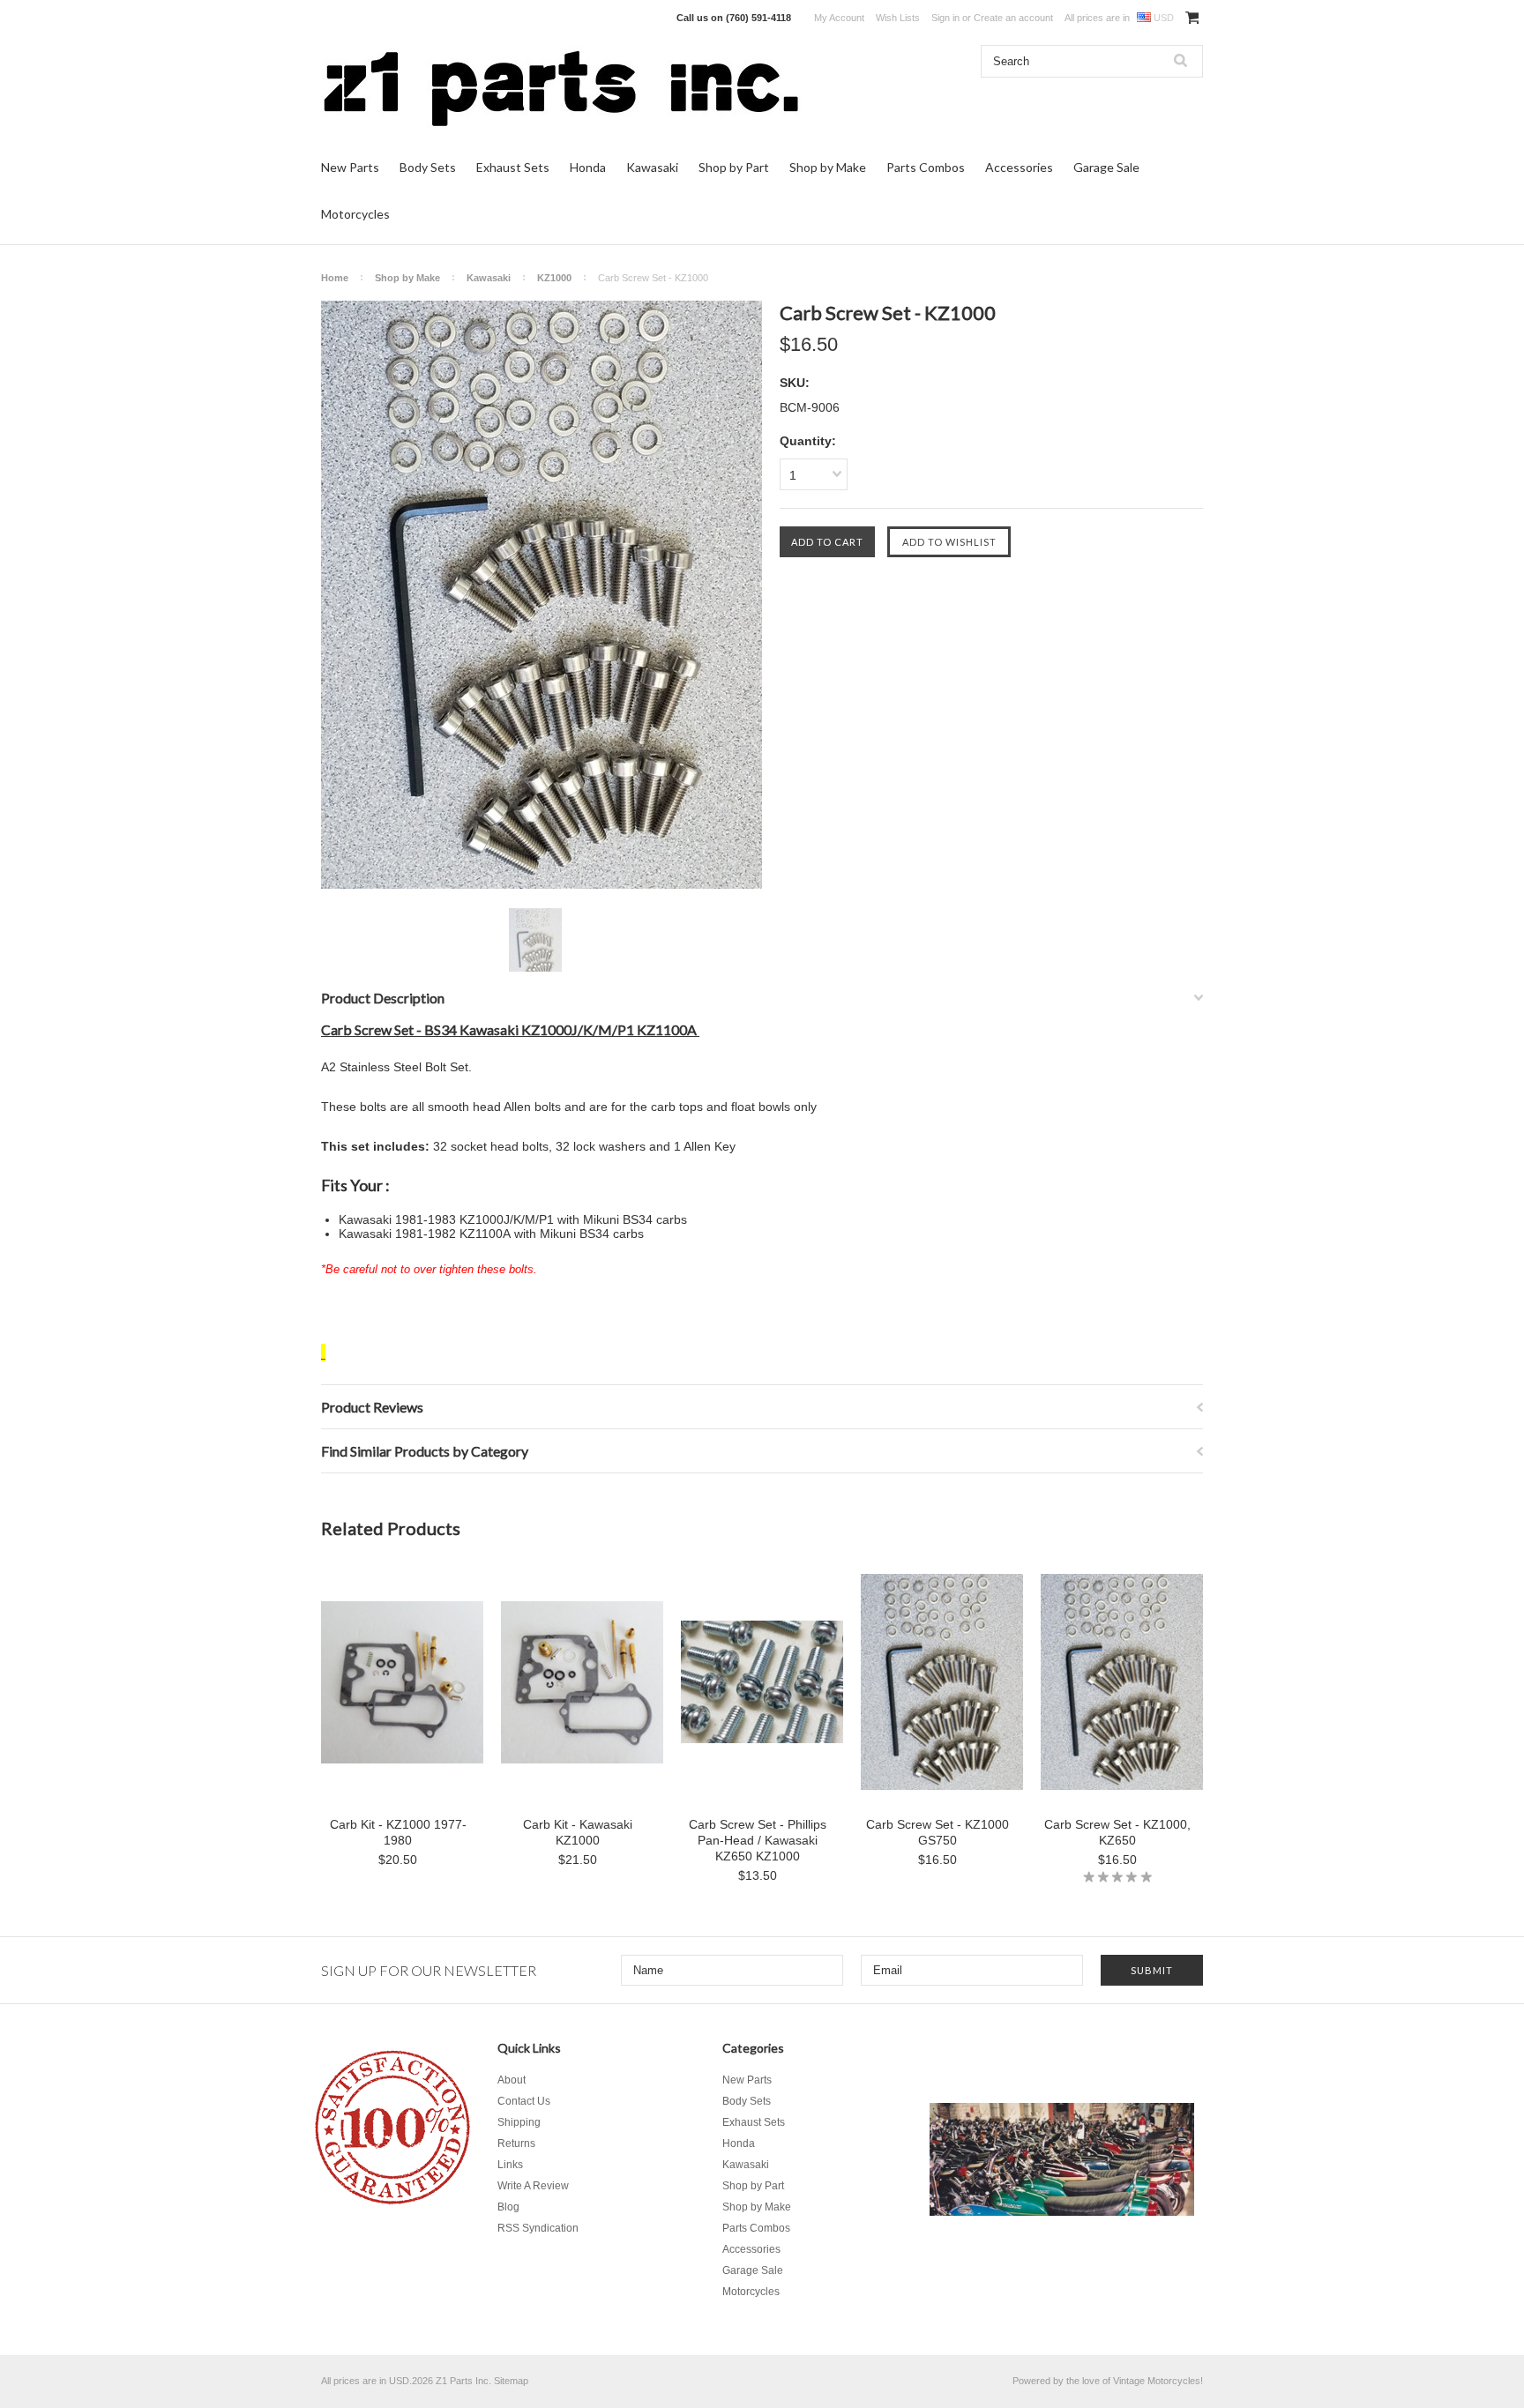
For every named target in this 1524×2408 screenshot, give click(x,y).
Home (335, 278)
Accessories (1019, 167)
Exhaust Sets (513, 167)
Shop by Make (828, 167)
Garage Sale (1106, 167)
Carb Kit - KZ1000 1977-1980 (398, 1832)
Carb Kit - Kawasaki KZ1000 (578, 1832)
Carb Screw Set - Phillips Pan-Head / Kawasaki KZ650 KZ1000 (758, 1840)
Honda (588, 167)
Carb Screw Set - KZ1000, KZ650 (1117, 1832)
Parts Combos (926, 167)
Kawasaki (652, 167)
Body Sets (428, 167)
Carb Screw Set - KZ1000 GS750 (938, 1832)
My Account (839, 18)
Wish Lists (898, 18)
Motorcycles (355, 214)
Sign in (945, 18)
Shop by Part (734, 167)
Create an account (1013, 18)
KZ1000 (554, 278)
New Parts (350, 167)
